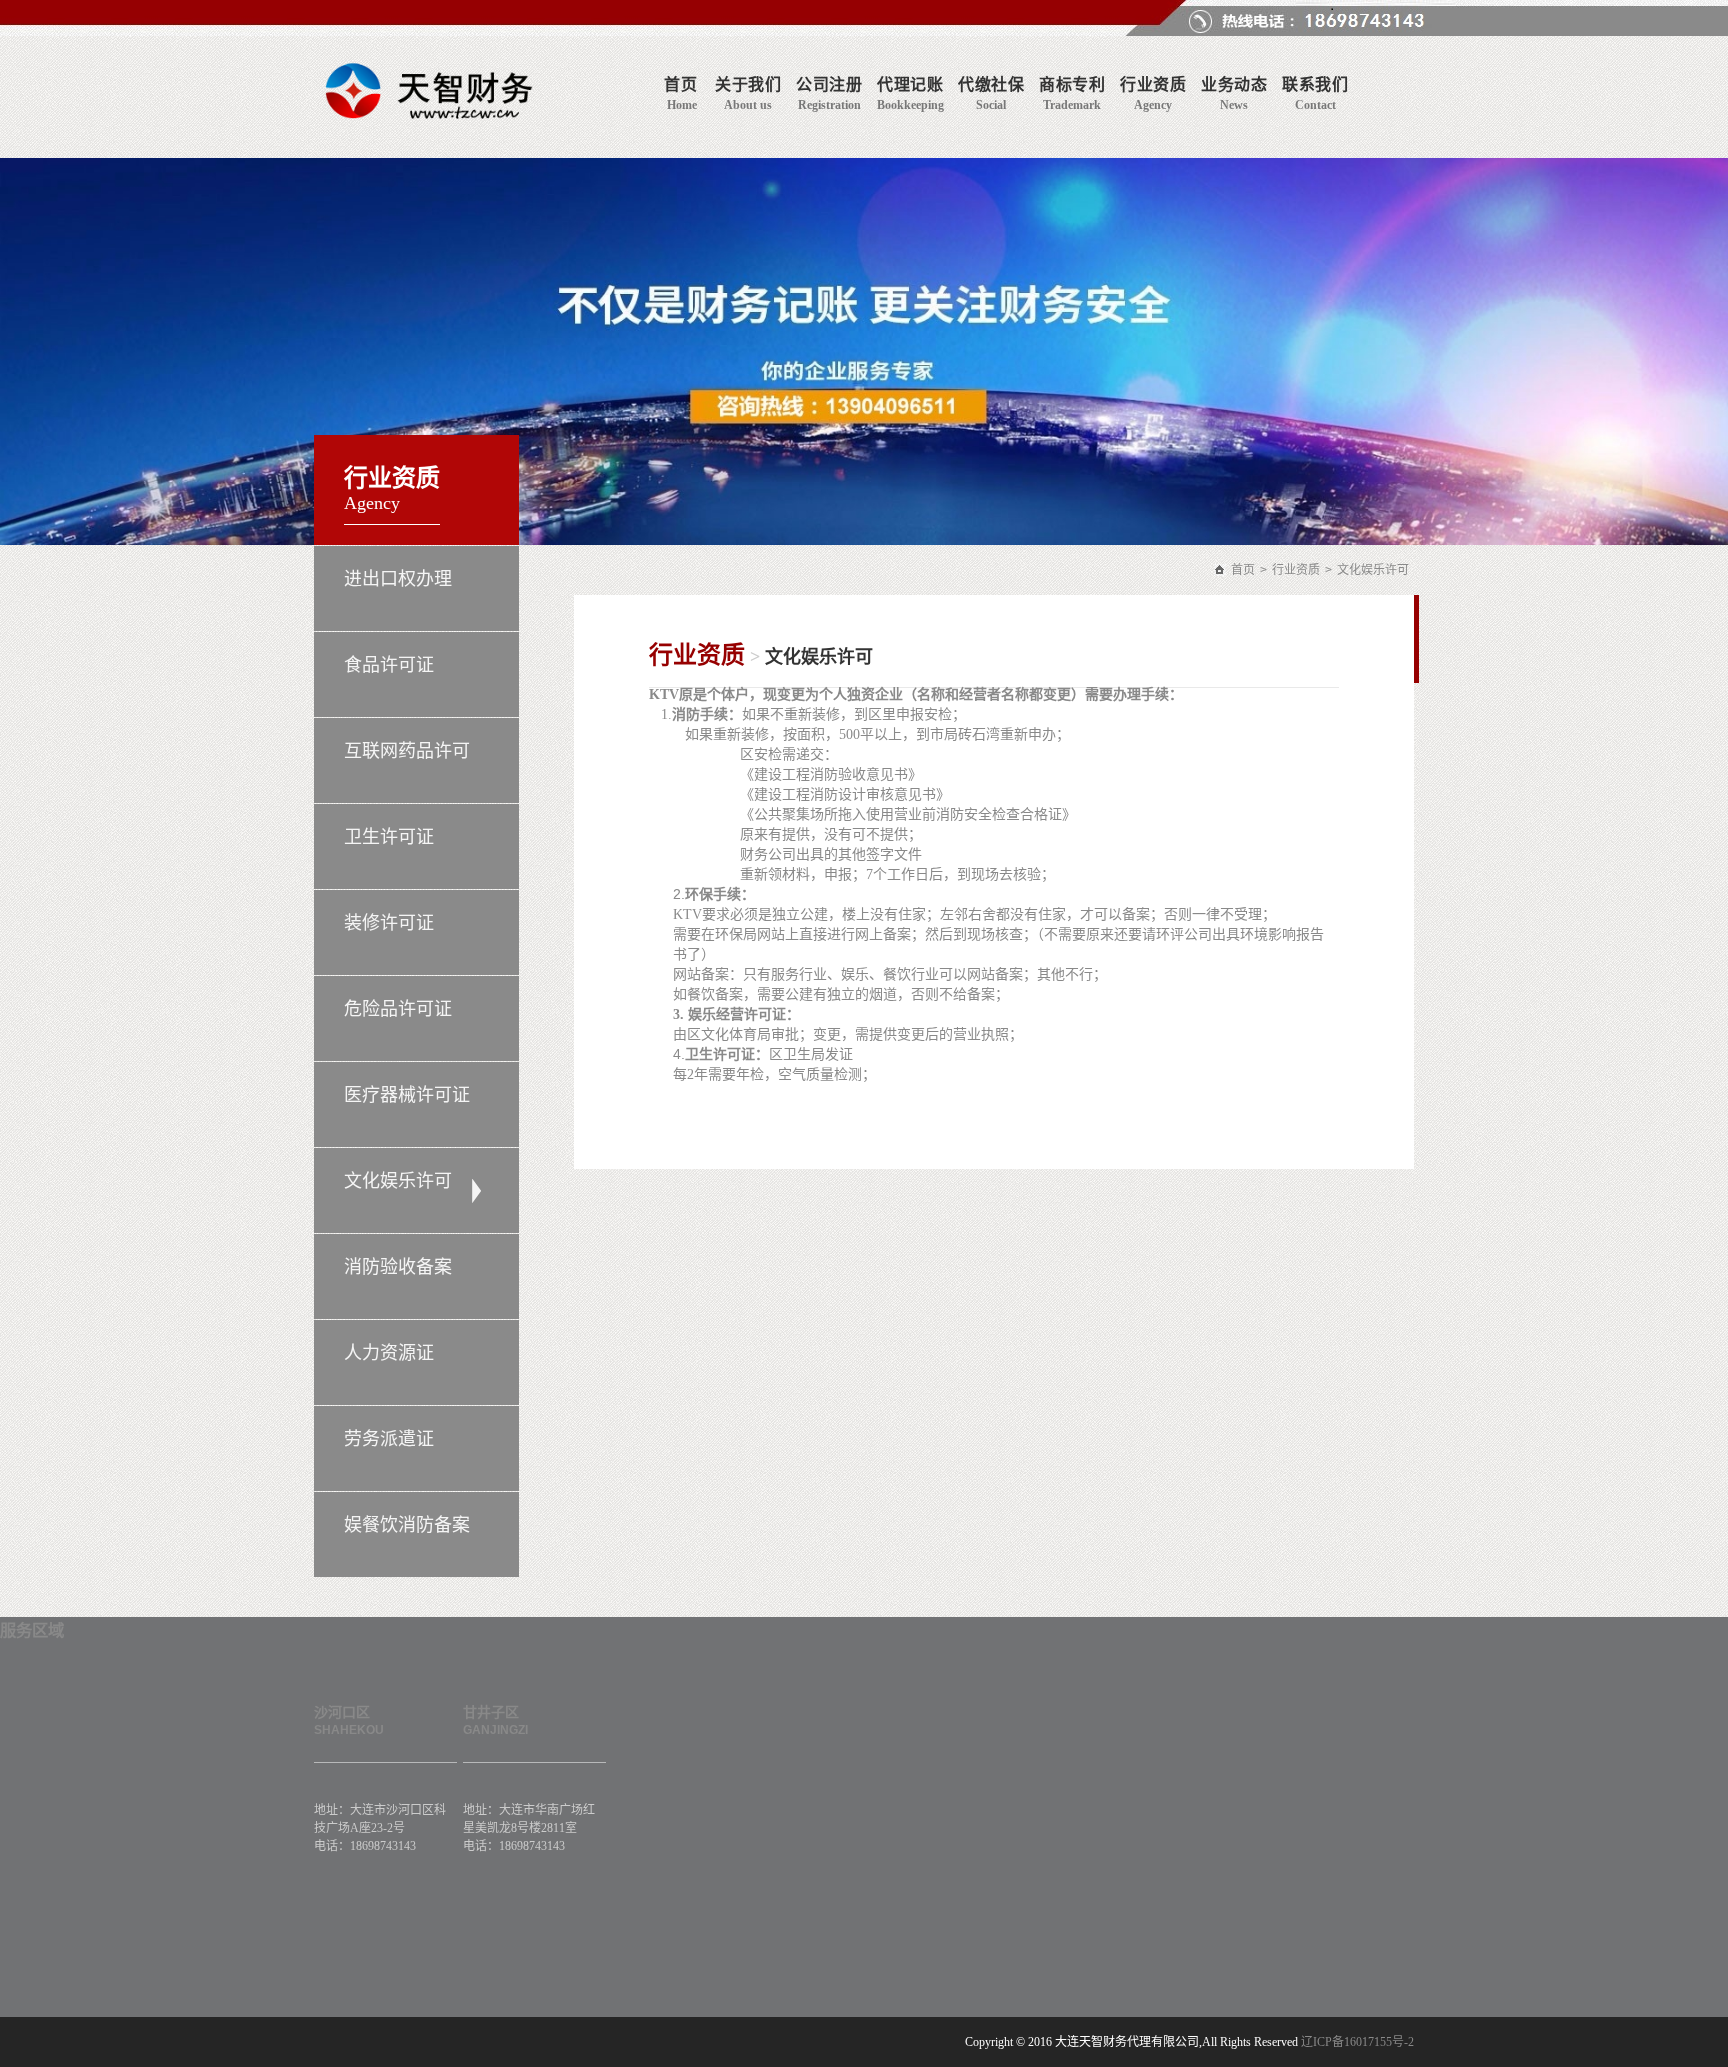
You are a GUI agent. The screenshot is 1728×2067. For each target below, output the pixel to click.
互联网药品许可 (407, 751)
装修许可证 (389, 923)
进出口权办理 (398, 579)
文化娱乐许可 (398, 1181)
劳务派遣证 (389, 1439)
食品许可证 (389, 665)
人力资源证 (389, 1353)
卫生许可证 (389, 837)
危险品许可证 (398, 1009)
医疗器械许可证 (407, 1095)
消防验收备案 (398, 1267)
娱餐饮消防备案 (407, 1525)
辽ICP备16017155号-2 (1357, 2042)
